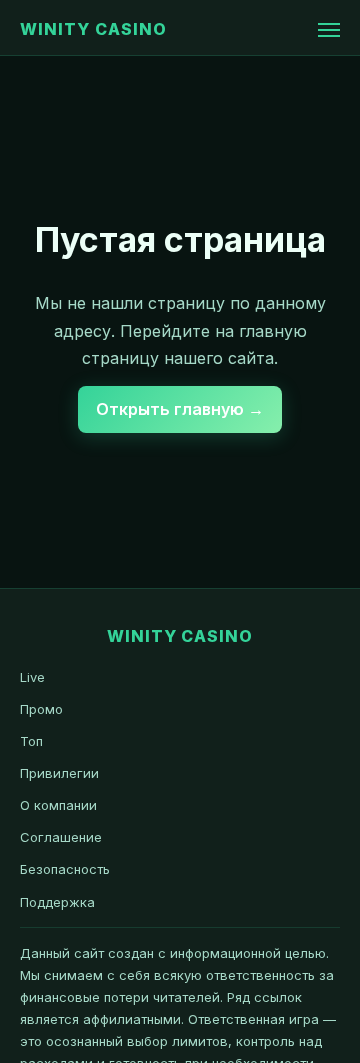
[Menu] (329, 30)
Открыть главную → (180, 409)
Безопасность (65, 869)
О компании (58, 805)
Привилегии (59, 773)
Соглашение (61, 837)
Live (32, 677)
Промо (41, 709)
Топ (31, 741)
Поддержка (57, 902)
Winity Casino (93, 29)
